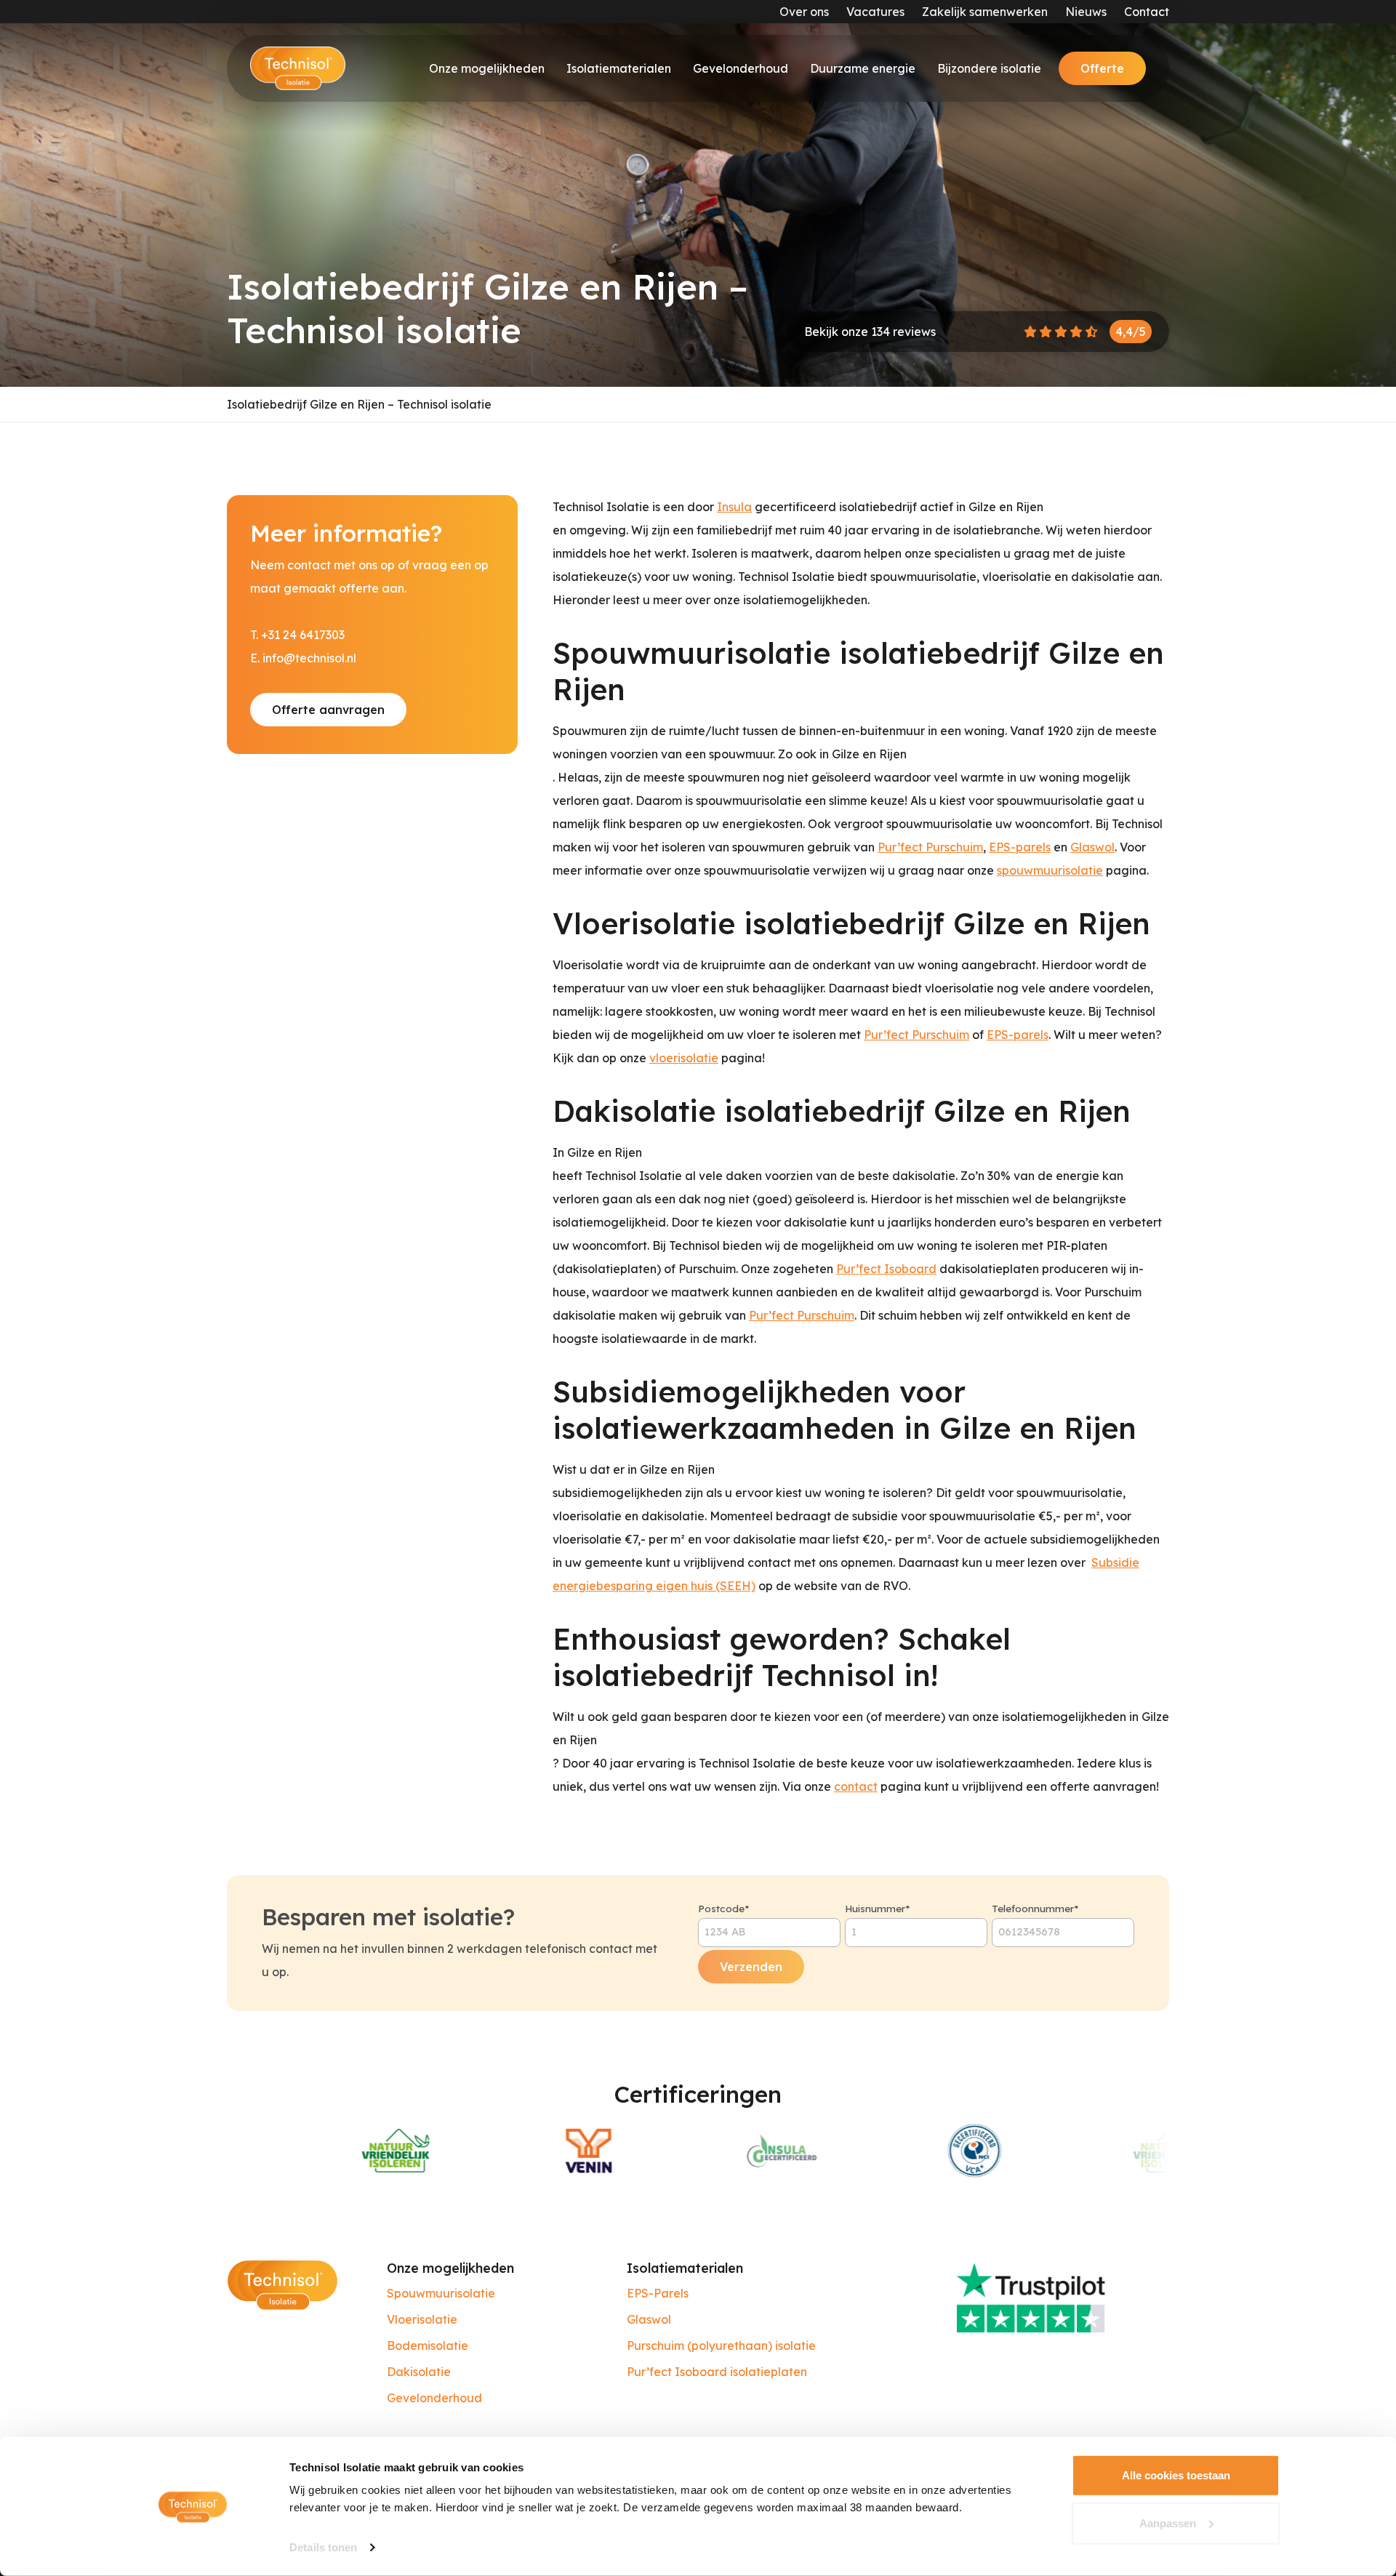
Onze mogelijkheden (487, 68)
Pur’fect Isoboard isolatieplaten (717, 2372)
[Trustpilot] (1058, 2296)
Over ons (804, 12)
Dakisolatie (419, 2372)
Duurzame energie (863, 68)
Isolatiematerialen (619, 68)
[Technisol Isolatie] (282, 2284)
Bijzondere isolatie (989, 68)
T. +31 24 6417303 (297, 635)
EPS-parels (1020, 847)
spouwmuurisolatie (1050, 870)
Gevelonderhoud (741, 68)
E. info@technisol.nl (303, 658)
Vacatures (875, 12)
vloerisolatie (684, 1058)
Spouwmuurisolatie (441, 2293)
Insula (734, 507)
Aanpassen (1168, 2523)
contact (856, 1786)
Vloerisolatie (422, 2319)
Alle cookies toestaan (1176, 2475)
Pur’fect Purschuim (930, 847)
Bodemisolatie (428, 2346)
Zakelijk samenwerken (985, 12)
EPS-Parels (658, 2293)
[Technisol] (298, 68)
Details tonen (323, 2547)
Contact (1147, 12)
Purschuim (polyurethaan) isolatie (721, 2346)
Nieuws (1086, 12)
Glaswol (1092, 847)
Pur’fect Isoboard (886, 1269)
